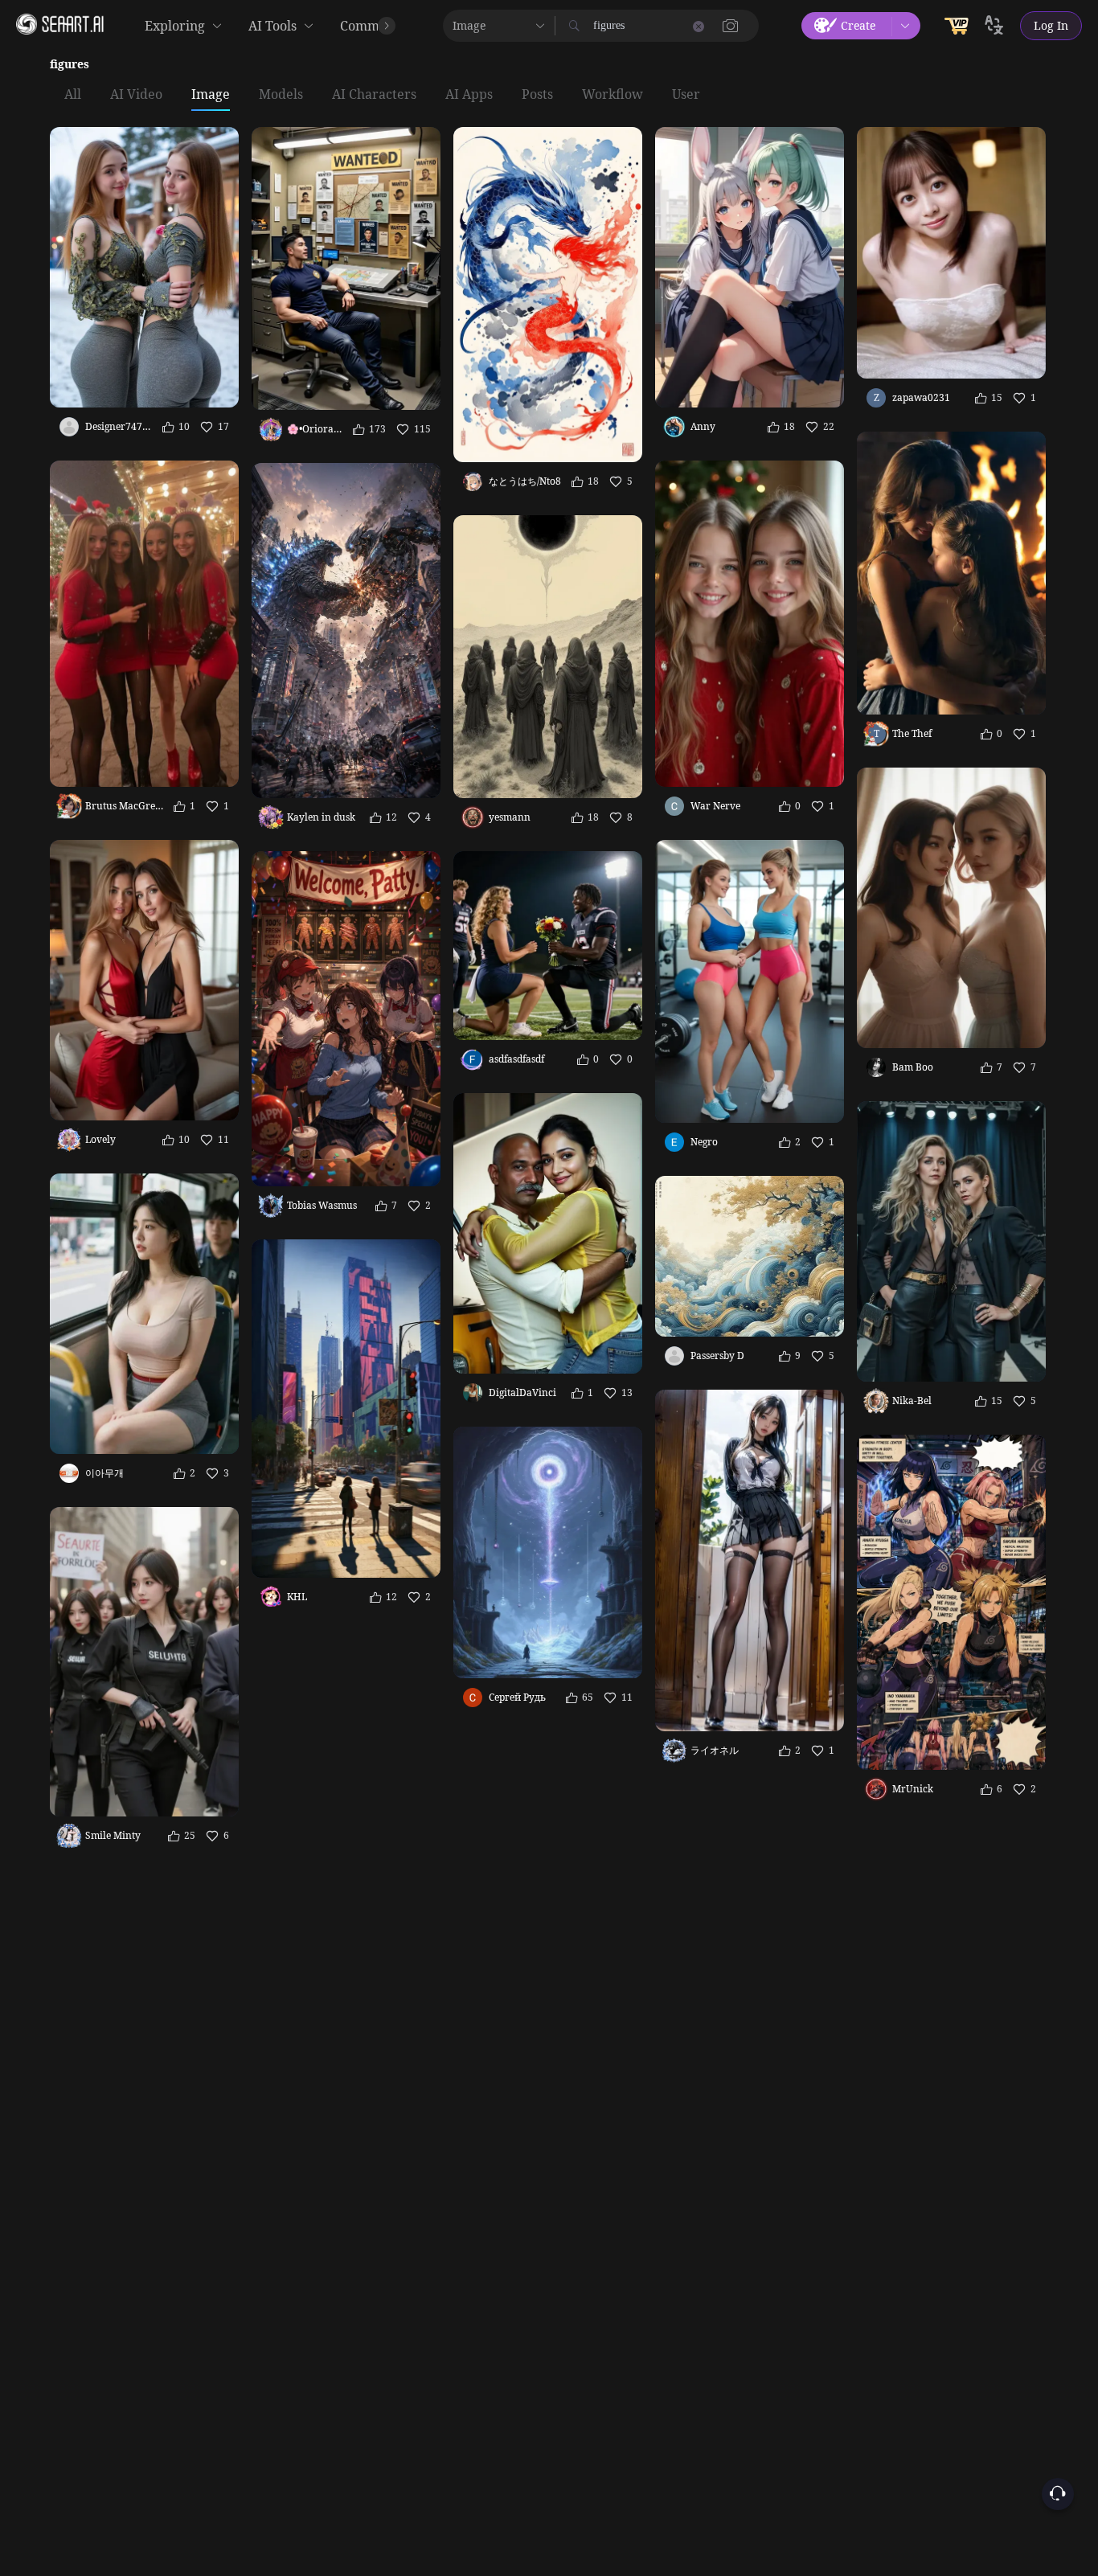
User (686, 95)
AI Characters (374, 95)
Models (281, 95)
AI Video (136, 95)
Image (211, 95)
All (73, 95)
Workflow (613, 95)
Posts (537, 95)
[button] (731, 26)
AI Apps (469, 95)
